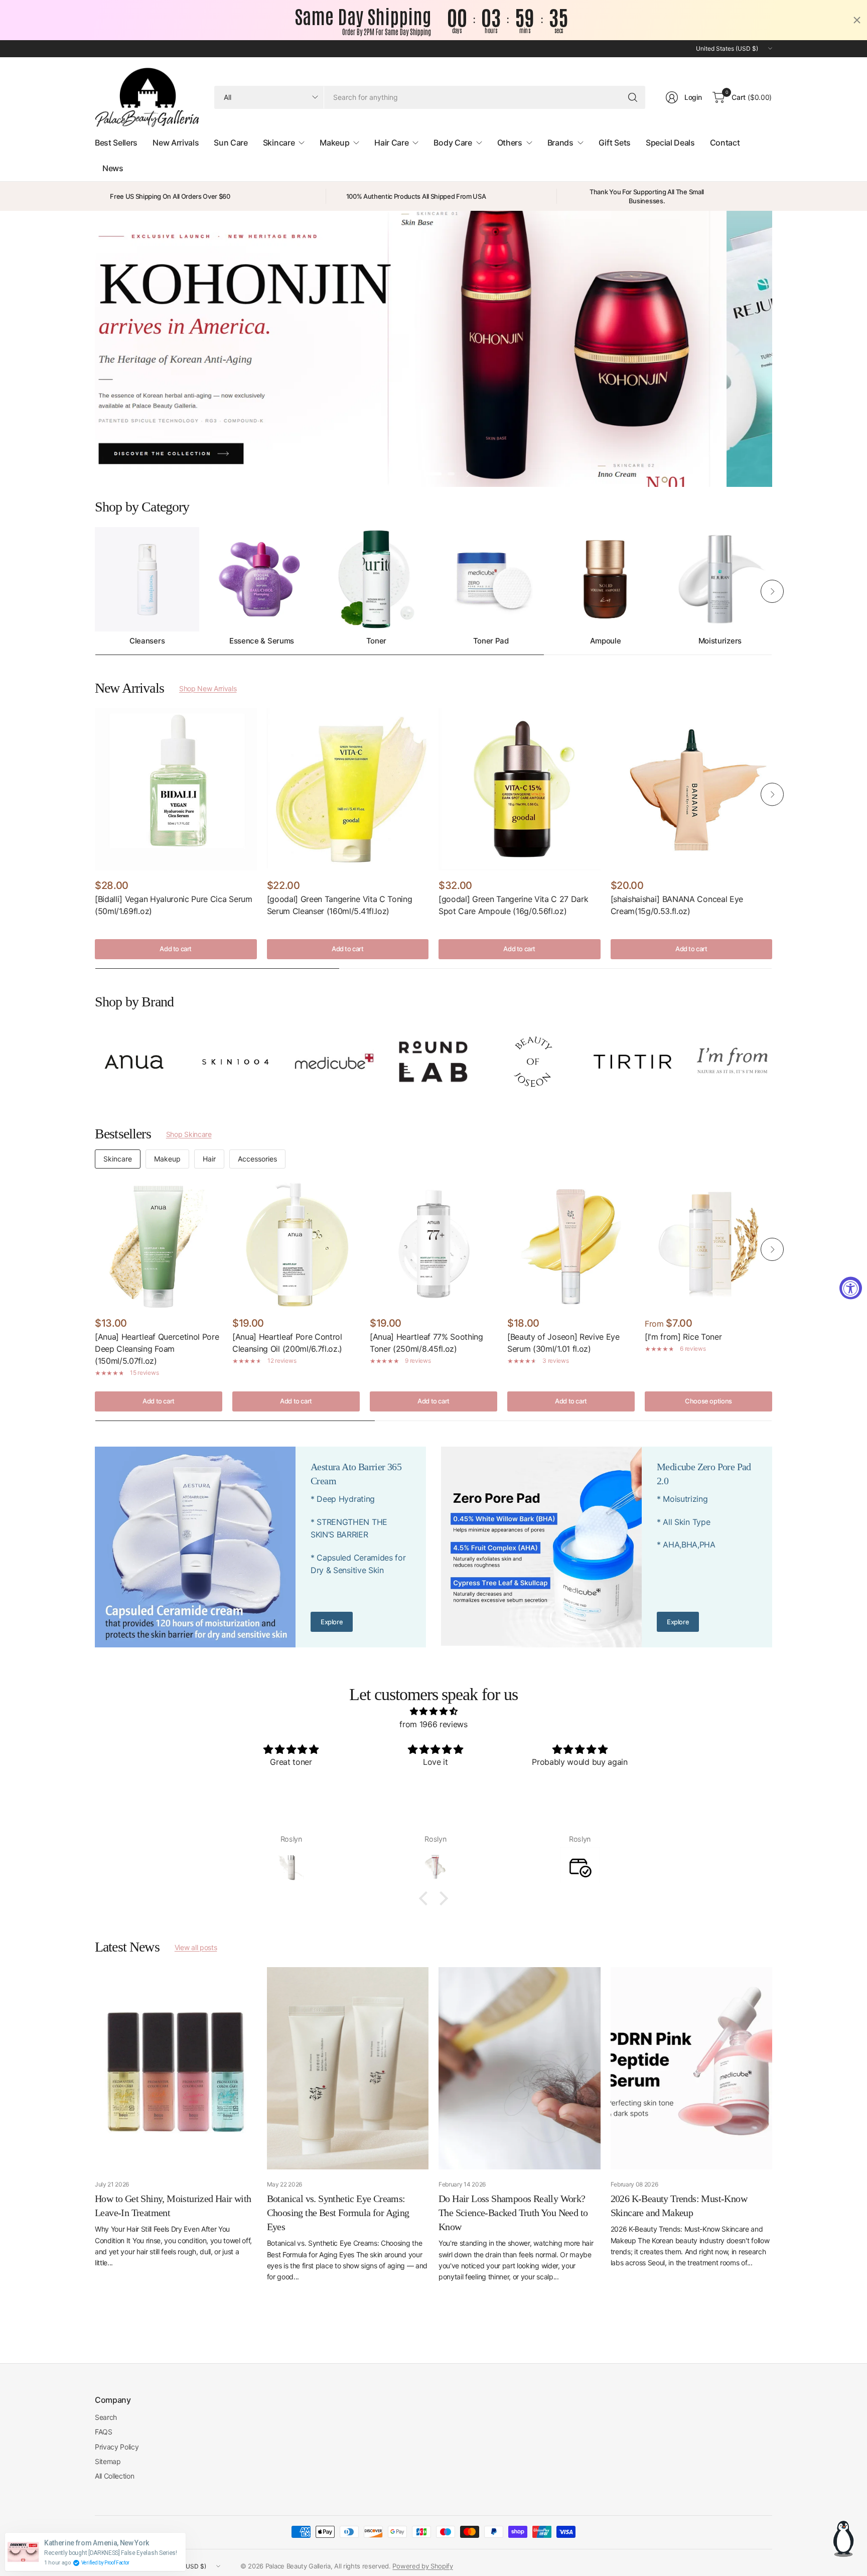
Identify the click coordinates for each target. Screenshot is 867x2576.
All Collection (115, 2476)
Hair (209, 1159)
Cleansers (147, 641)
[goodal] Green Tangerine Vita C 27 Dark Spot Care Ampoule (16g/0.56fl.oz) (514, 905)
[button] (426, 1898)
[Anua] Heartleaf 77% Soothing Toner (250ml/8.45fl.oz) (426, 1343)
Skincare (118, 1159)
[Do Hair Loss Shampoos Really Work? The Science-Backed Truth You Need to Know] (520, 2068)
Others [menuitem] (510, 143)
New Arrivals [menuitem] (176, 143)
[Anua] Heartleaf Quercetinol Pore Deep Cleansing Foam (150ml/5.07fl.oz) (157, 1349)
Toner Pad (491, 641)
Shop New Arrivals (208, 688)
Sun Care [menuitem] (231, 143)
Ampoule (606, 641)
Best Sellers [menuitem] (116, 143)
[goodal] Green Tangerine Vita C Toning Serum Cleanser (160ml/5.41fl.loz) (340, 905)
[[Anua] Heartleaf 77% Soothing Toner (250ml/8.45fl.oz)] (434, 1244)
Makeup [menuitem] (334, 143)
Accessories (257, 1159)
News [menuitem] (113, 168)
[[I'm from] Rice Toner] (708, 1244)
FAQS (104, 2432)
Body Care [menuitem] (453, 143)
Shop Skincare (189, 1134)
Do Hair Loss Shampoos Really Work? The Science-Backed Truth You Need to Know (513, 2213)
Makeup (167, 1159)
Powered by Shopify (422, 2566)
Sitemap (108, 2461)
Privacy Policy (117, 2447)
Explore (332, 1622)
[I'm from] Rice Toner (683, 1337)
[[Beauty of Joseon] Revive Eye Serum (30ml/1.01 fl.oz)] (571, 1244)
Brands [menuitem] (560, 143)
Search (106, 2417)
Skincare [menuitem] (279, 143)
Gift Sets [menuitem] (615, 143)
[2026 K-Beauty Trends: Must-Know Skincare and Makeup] (692, 2068)
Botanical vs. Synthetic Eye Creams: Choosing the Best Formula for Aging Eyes (338, 2213)
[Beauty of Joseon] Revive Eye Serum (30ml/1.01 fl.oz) (563, 1343)
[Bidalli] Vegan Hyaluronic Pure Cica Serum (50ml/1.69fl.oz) (174, 905)
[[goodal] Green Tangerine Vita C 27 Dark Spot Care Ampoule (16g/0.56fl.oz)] (520, 789)
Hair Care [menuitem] (391, 143)
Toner (376, 641)
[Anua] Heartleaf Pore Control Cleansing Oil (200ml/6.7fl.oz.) (287, 1343)
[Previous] (95, 591)
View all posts (196, 1947)
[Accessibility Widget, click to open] (851, 1288)
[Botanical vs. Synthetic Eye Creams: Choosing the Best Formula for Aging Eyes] (348, 2068)
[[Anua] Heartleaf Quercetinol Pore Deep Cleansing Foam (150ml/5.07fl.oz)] (159, 1244)
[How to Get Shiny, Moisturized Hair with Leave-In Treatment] (176, 2068)
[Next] (772, 591)
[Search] (633, 97)
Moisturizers (720, 641)
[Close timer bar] (857, 20)
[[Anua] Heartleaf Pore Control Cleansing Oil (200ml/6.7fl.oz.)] (296, 1244)
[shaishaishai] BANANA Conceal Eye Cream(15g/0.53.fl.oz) (677, 905)
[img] (434, 1712)
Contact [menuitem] (725, 143)
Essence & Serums (262, 641)
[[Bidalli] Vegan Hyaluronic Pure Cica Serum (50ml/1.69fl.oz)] (176, 789)
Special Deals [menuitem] (670, 143)
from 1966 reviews (434, 1724)
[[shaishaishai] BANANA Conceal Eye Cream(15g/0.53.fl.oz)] (692, 789)
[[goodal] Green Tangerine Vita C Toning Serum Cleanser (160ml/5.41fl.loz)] (348, 789)
